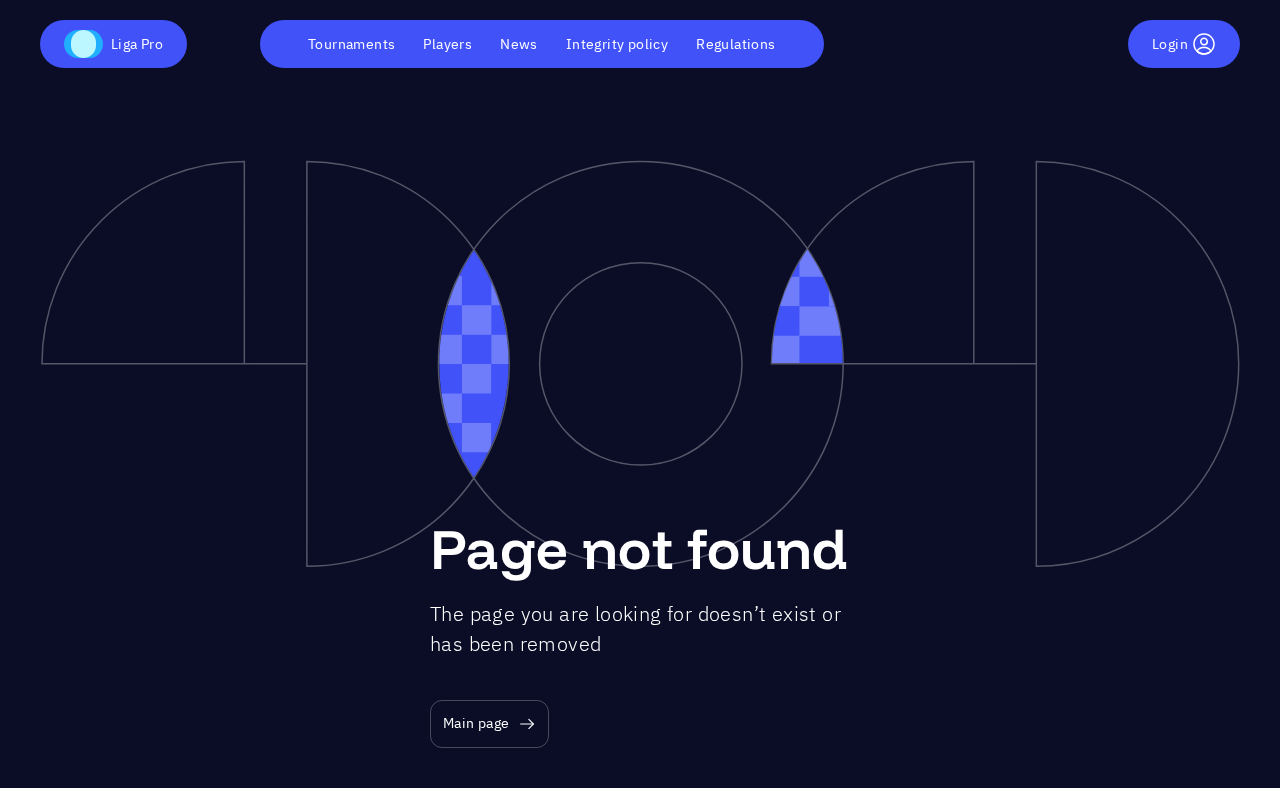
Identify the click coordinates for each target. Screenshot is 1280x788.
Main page (476, 723)
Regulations (735, 44)
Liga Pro (137, 44)
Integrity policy (617, 44)
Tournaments (351, 44)
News (519, 44)
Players (447, 44)
